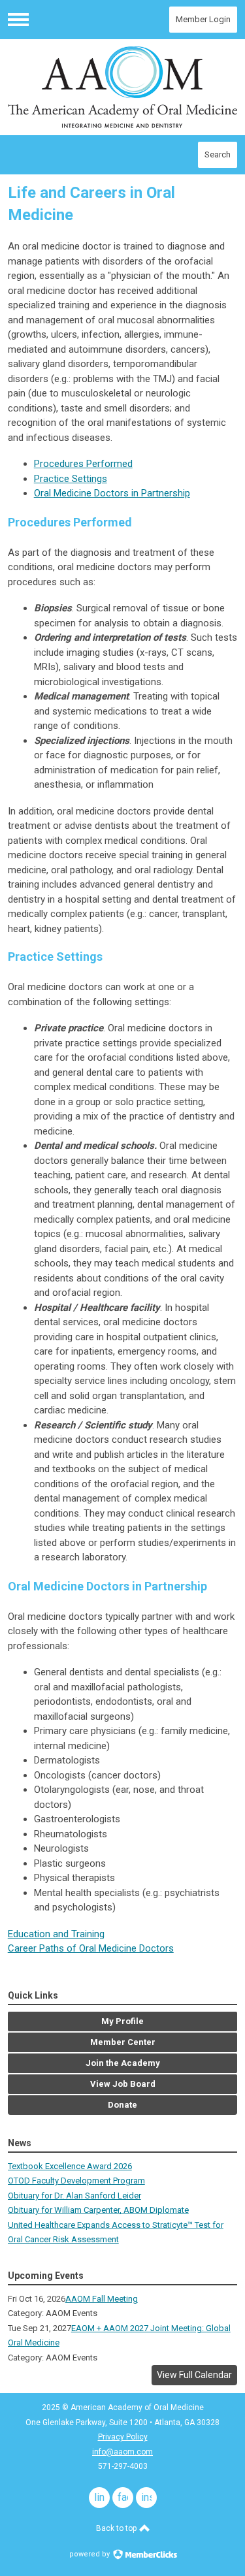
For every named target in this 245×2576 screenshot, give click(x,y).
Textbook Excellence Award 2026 (70, 2166)
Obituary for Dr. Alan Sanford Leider (74, 2196)
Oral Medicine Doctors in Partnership (112, 493)
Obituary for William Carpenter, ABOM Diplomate (98, 2210)
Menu (18, 20)
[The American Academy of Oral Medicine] (123, 87)
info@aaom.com (122, 2452)
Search (218, 154)
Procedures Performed (83, 464)
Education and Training (56, 1934)
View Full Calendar (194, 2375)
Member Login (203, 19)
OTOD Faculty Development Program (76, 2181)
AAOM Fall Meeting (102, 2299)
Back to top (117, 2528)
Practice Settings (71, 479)
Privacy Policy (123, 2437)
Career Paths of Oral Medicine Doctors (91, 1948)
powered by (90, 2554)
